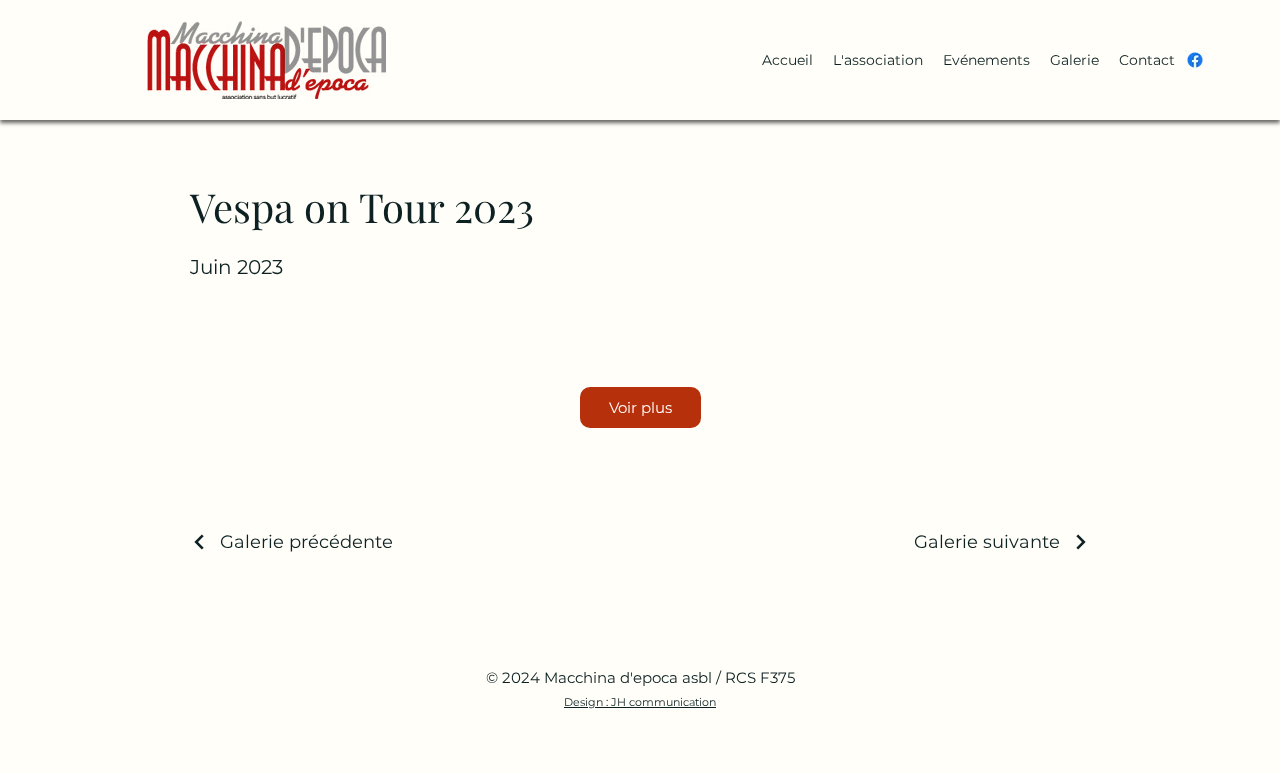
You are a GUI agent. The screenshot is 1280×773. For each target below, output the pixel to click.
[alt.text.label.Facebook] (1195, 60)
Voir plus (640, 407)
